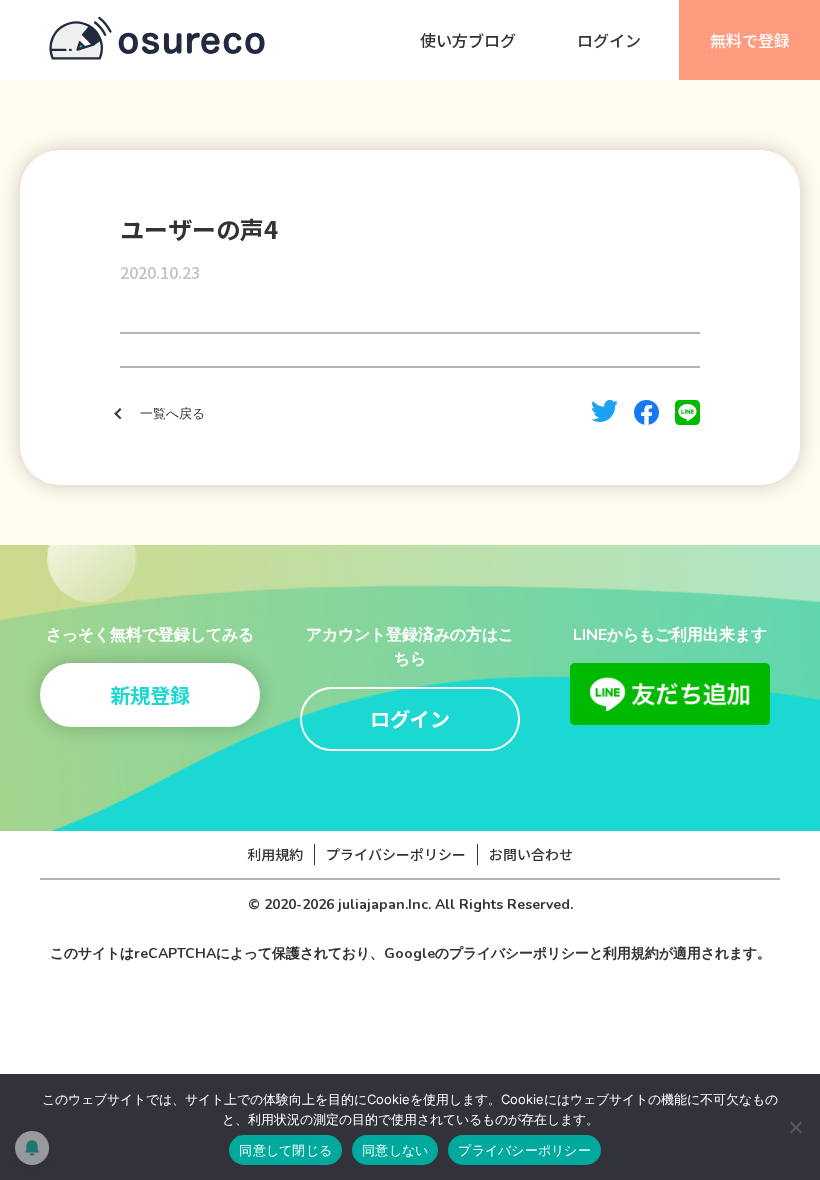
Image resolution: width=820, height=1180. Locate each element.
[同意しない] (795, 1127)
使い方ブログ (468, 40)
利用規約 (275, 854)
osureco (157, 40)
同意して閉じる (285, 1150)
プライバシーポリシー (396, 854)
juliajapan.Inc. (384, 904)
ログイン (609, 40)
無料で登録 (750, 40)
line (687, 412)
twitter (604, 411)
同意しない (395, 1150)
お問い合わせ (531, 854)
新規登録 (150, 694)
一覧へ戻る (172, 414)
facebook (646, 412)
